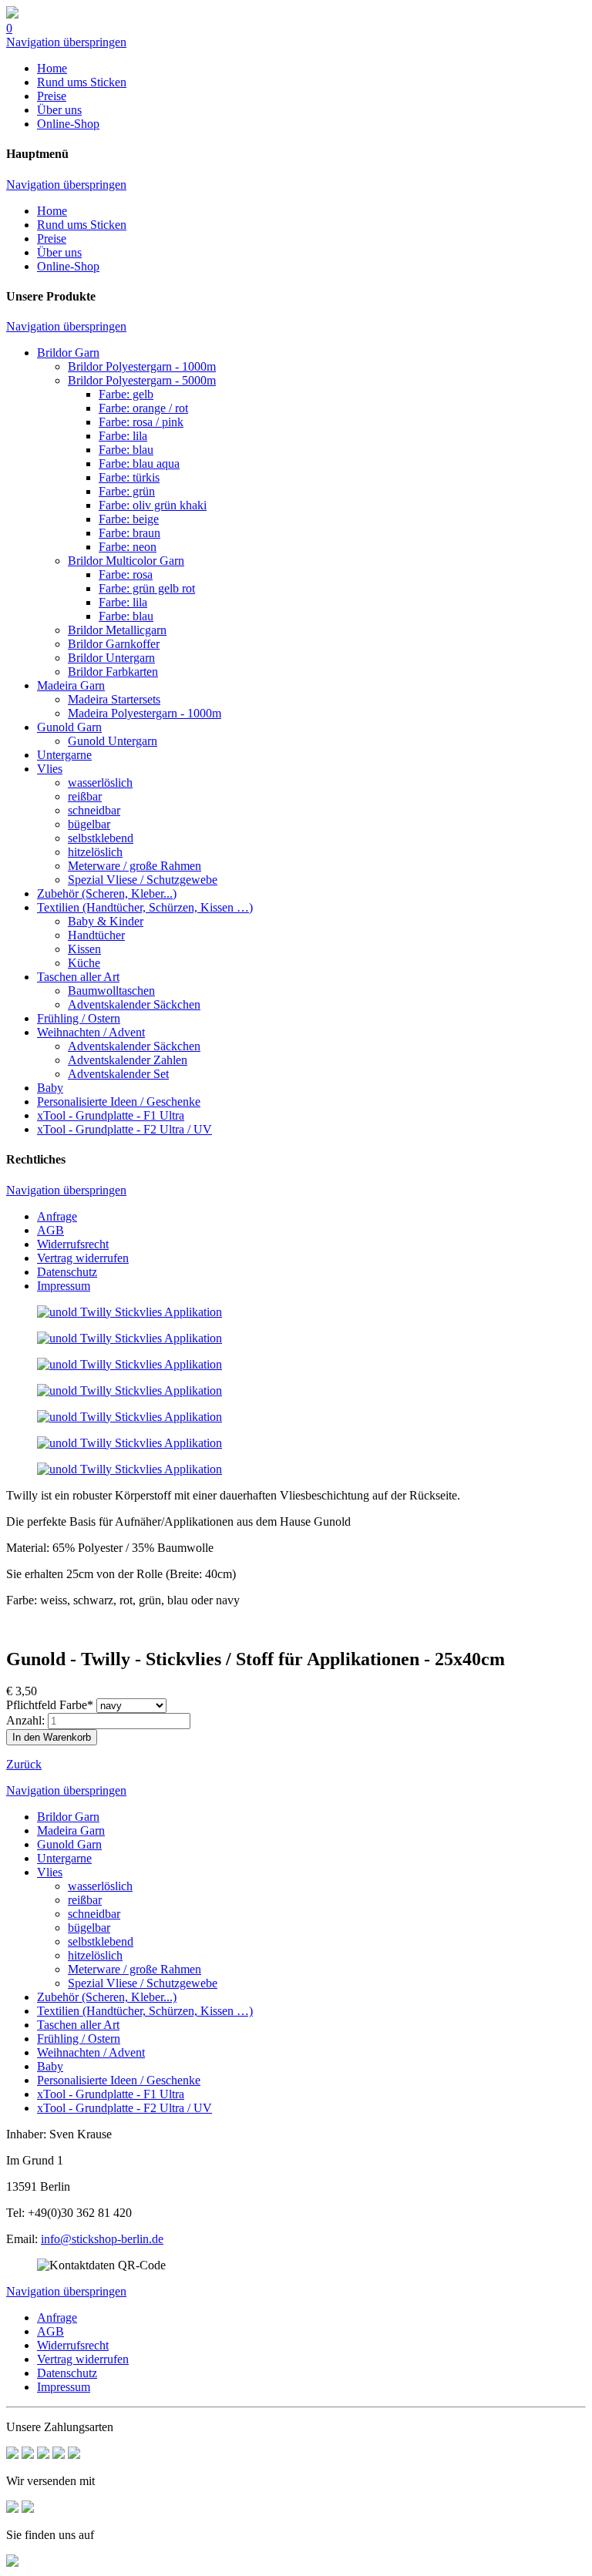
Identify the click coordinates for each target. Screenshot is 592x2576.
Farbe (50, 1705)
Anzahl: (25, 1720)
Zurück (24, 1764)
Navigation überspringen (66, 42)
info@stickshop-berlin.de (102, 2239)
